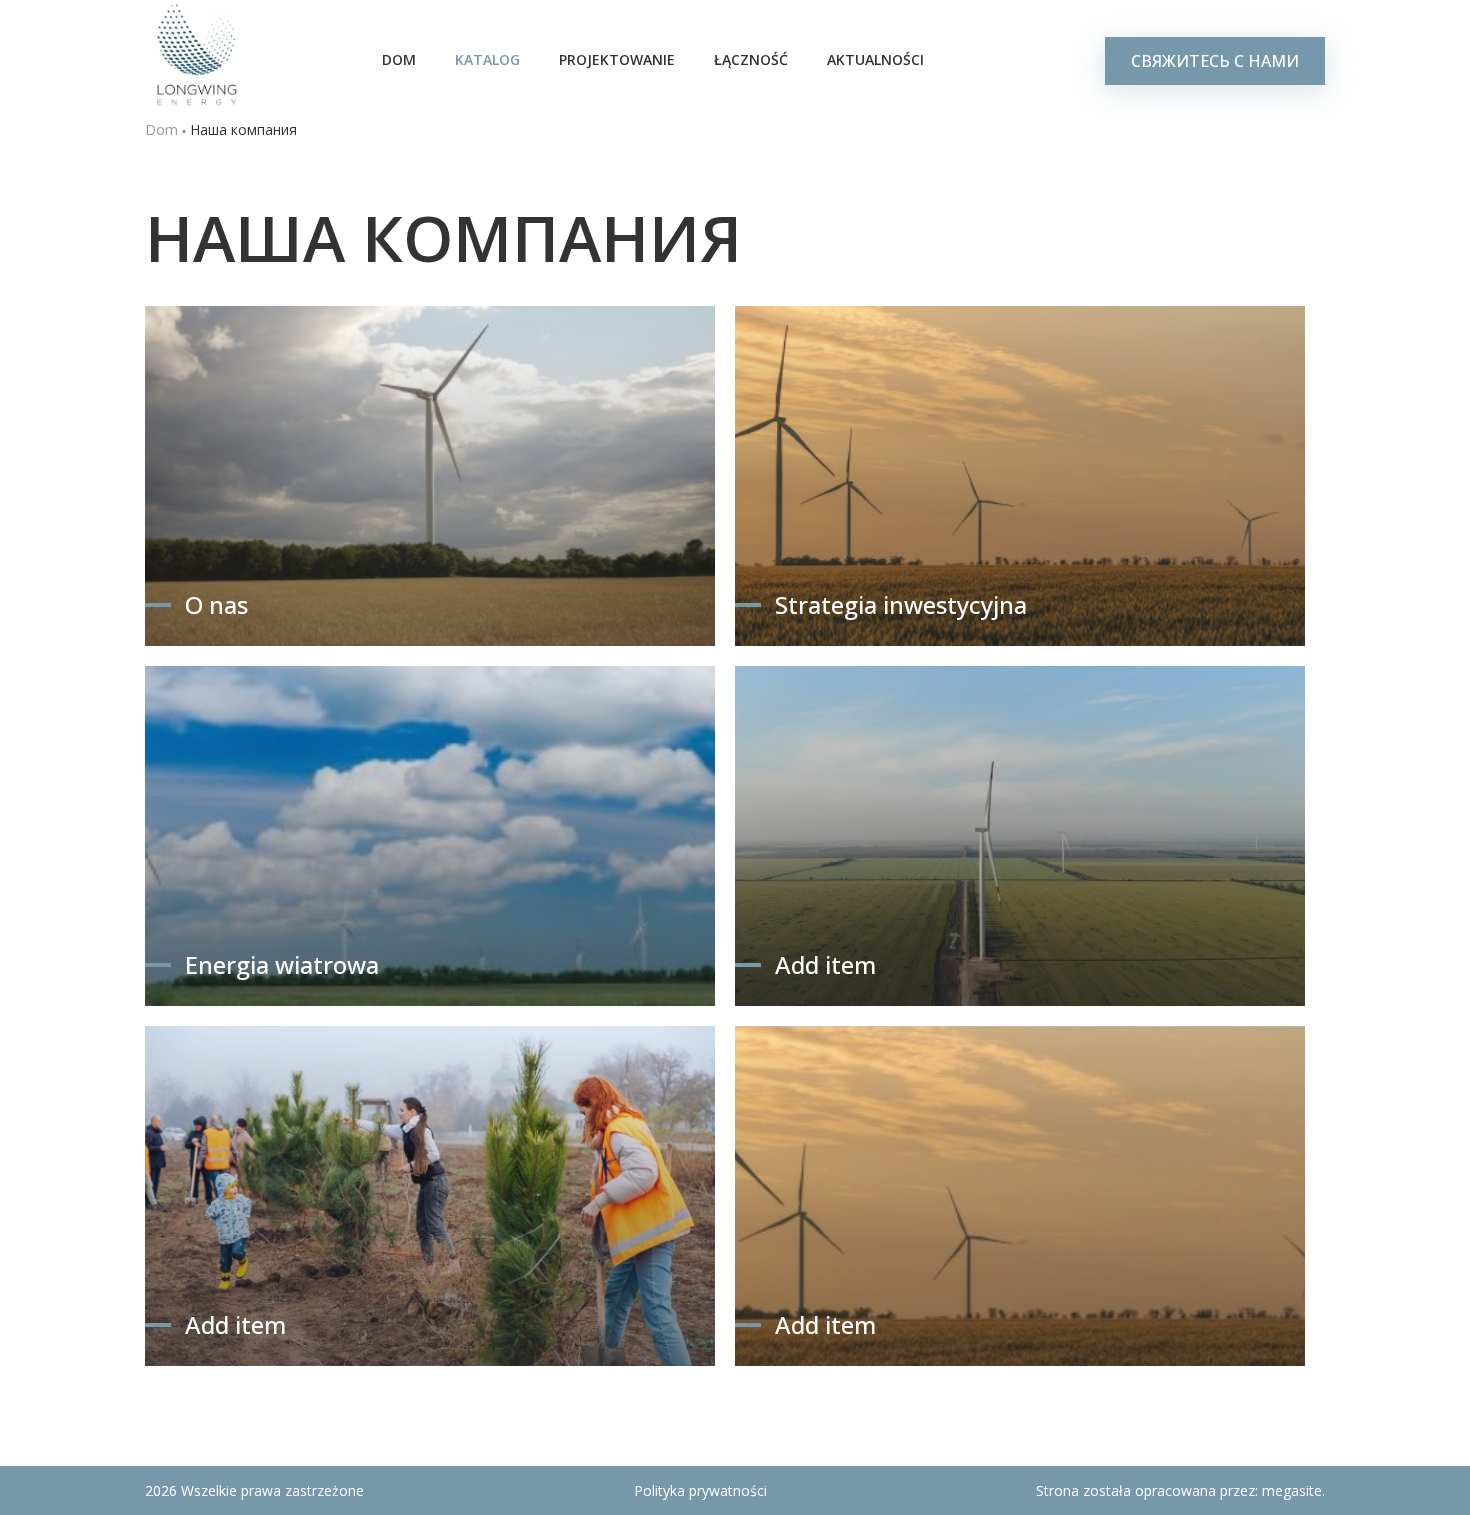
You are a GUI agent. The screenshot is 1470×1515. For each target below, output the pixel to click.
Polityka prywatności (700, 1490)
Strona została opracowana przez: (1180, 1490)
